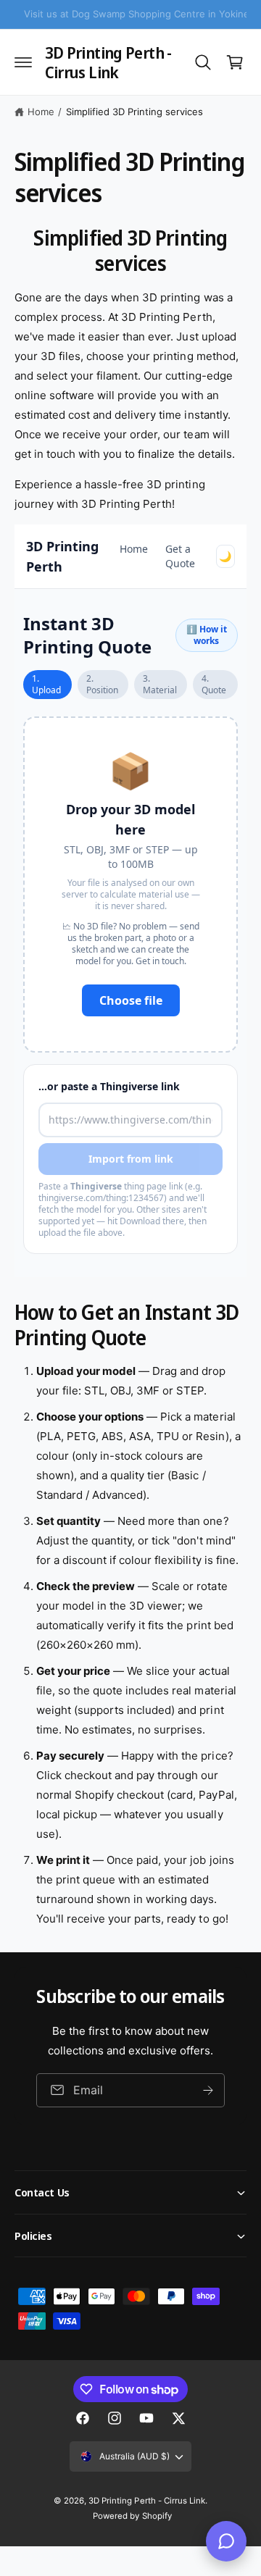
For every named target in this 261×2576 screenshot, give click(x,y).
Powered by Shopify (132, 2516)
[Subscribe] (208, 2090)
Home (41, 112)
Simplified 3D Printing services (134, 112)
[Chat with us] (226, 2541)
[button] (23, 62)
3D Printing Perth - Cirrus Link (146, 2501)
